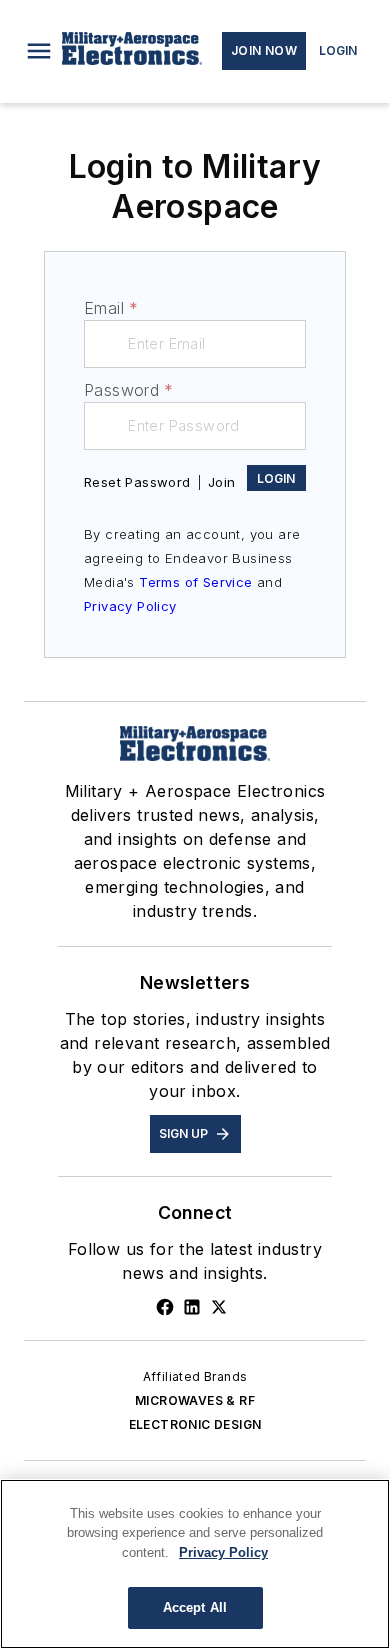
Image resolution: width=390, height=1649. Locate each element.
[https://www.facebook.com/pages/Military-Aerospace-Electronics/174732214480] (165, 1307)
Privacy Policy (130, 606)
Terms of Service (195, 582)
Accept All (195, 1607)
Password (129, 390)
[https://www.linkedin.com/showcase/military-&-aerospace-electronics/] (192, 1307)
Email (111, 308)
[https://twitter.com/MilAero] (219, 1307)
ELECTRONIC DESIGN (195, 1424)
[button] (39, 51)
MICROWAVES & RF (195, 1400)
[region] (195, 1564)
